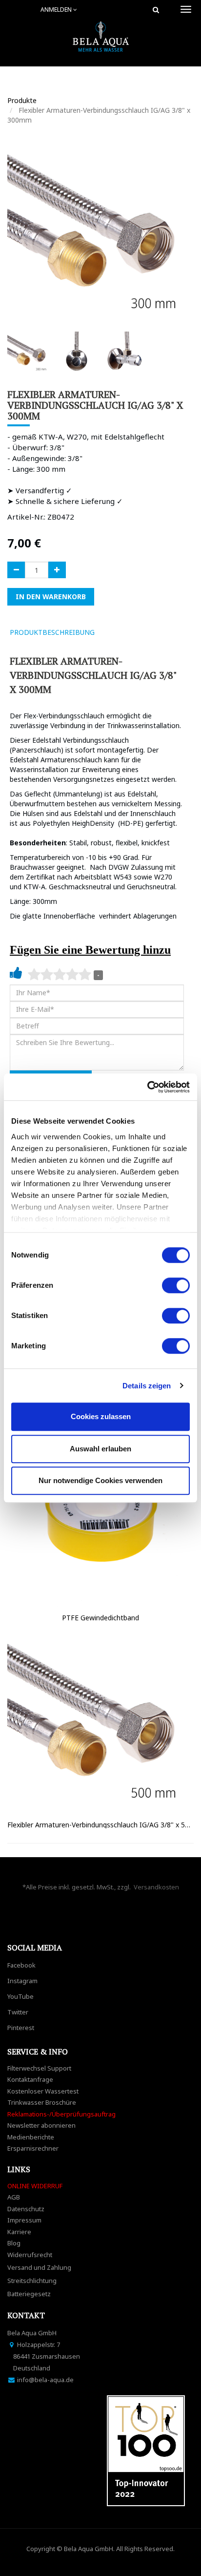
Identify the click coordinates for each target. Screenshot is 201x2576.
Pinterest (21, 2028)
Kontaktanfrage (30, 2079)
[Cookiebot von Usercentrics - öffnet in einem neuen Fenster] (147, 1087)
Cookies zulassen (101, 1416)
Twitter (18, 2012)
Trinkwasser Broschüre (42, 2102)
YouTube (20, 1996)
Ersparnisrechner (33, 2148)
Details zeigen (147, 1386)
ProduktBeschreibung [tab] (52, 632)
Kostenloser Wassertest (43, 2091)
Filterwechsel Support (39, 2068)
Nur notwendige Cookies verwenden (100, 1480)
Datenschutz (26, 2209)
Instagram (22, 1981)
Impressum (24, 2220)
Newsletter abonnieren (41, 2125)
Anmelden (57, 10)
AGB (14, 2197)
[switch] (176, 1285)
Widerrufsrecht (30, 2255)
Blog (14, 2243)
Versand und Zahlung (39, 2267)
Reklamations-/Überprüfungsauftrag (61, 2114)
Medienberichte (31, 2137)
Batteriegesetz (29, 2294)
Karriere (19, 2232)
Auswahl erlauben (100, 1449)
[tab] (116, 632)
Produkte (22, 100)
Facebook (21, 1965)
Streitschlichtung (32, 2281)
